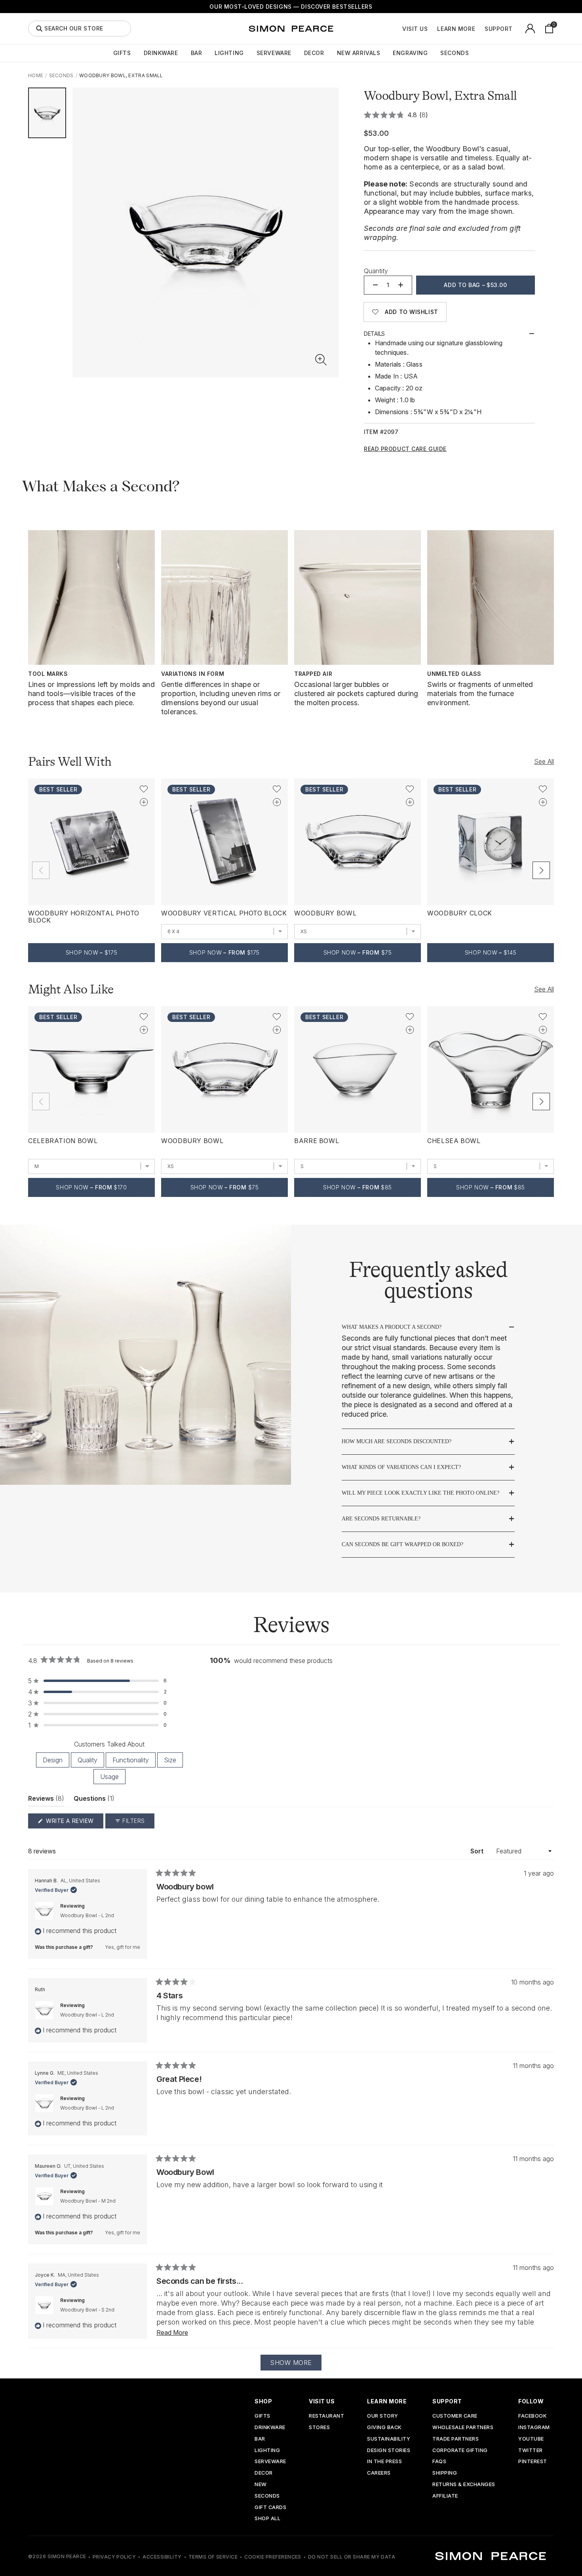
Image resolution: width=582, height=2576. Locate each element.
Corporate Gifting (460, 2451)
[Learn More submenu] (479, 29)
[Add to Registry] (144, 802)
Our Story (383, 2416)
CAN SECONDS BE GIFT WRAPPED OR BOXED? (402, 1544)
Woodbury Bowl (325, 913)
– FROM (224, 952)
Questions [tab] (94, 1800)
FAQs (439, 2462)
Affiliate (445, 2496)
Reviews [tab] (46, 1800)
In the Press (384, 2462)
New (261, 2485)
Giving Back (384, 2428)
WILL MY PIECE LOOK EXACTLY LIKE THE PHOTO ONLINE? (420, 1493)
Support (499, 29)
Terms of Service (213, 2557)
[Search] (39, 29)
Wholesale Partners (463, 2428)
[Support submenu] (517, 29)
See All (544, 761)
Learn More (456, 29)
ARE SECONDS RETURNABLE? (381, 1519)
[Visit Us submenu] (432, 29)
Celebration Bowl (63, 1141)
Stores (319, 2428)
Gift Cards (270, 2508)
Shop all (267, 2519)
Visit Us (415, 29)
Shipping (445, 2473)
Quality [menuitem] (87, 1760)
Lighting (229, 53)
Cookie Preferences (273, 2557)
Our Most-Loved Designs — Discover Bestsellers (291, 7)
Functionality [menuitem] (131, 1760)
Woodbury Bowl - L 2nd (87, 1915)
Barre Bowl (317, 1141)
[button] (321, 360)
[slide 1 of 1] (47, 113)
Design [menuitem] (53, 1760)
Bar (197, 53)
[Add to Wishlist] (144, 789)
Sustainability (389, 2439)
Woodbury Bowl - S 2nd (87, 2310)
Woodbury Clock (460, 913)
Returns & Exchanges (464, 2485)
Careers (379, 2473)
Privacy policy (114, 2557)
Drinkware (161, 53)
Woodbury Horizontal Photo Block (84, 917)
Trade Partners (456, 2439)
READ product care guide (405, 449)
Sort (478, 1851)
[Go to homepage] (291, 29)
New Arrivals (359, 53)
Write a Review (74, 1823)
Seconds (455, 53)
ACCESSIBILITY (162, 2557)
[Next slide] (541, 870)
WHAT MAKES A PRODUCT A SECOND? (392, 1327)
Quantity (376, 271)
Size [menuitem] (170, 1760)
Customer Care (455, 2416)
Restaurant (326, 2416)
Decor (314, 53)
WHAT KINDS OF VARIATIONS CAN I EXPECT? (401, 1467)
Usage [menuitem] (109, 1777)
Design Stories (389, 2451)
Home (36, 75)
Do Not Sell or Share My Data (352, 2557)
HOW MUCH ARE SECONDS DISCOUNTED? (397, 1441)
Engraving (410, 53)
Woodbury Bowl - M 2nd (88, 2201)
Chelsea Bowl (454, 1141)
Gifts (122, 53)
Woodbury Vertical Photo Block (224, 913)
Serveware (274, 53)
